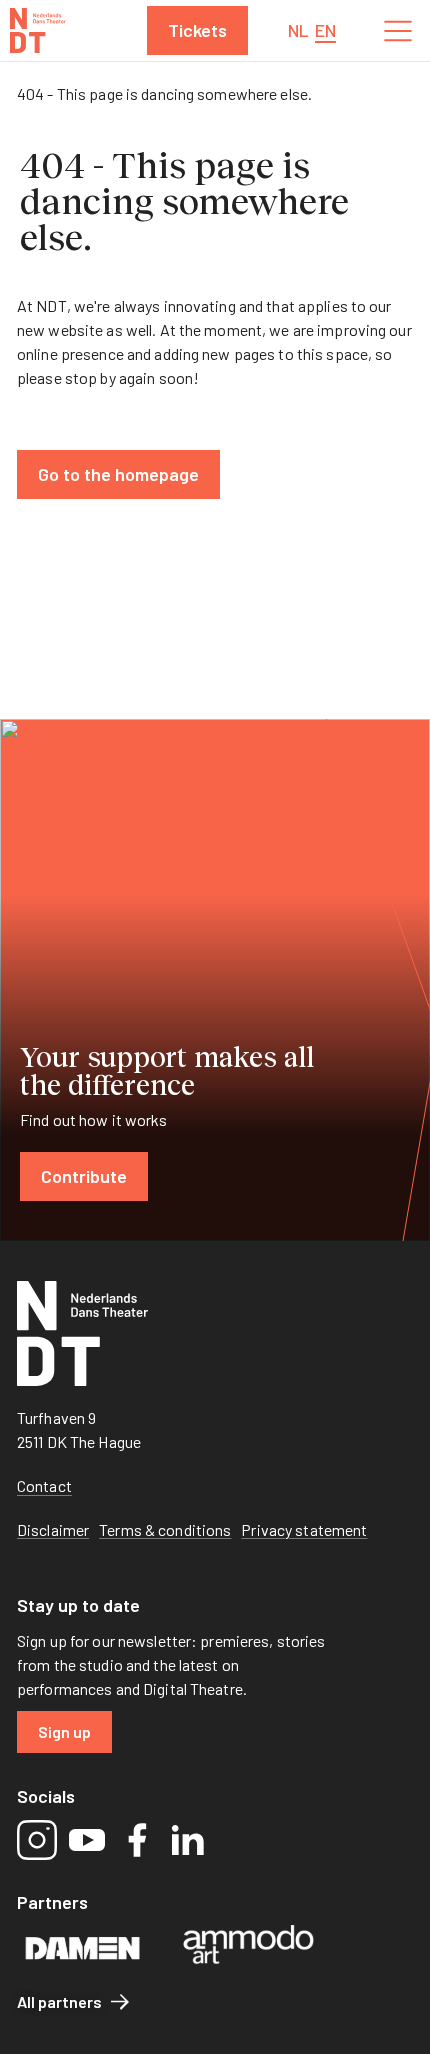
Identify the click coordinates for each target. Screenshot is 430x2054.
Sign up (64, 1731)
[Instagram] (37, 1840)
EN (325, 30)
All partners (59, 2001)
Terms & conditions (165, 1529)
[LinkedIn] (187, 1840)
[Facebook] (137, 1840)
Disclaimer (53, 1529)
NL (298, 30)
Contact (44, 1485)
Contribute (84, 1176)
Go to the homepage (118, 474)
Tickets (197, 30)
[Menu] (398, 31)
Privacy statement (304, 1529)
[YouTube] (87, 1840)
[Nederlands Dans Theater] (38, 30)
